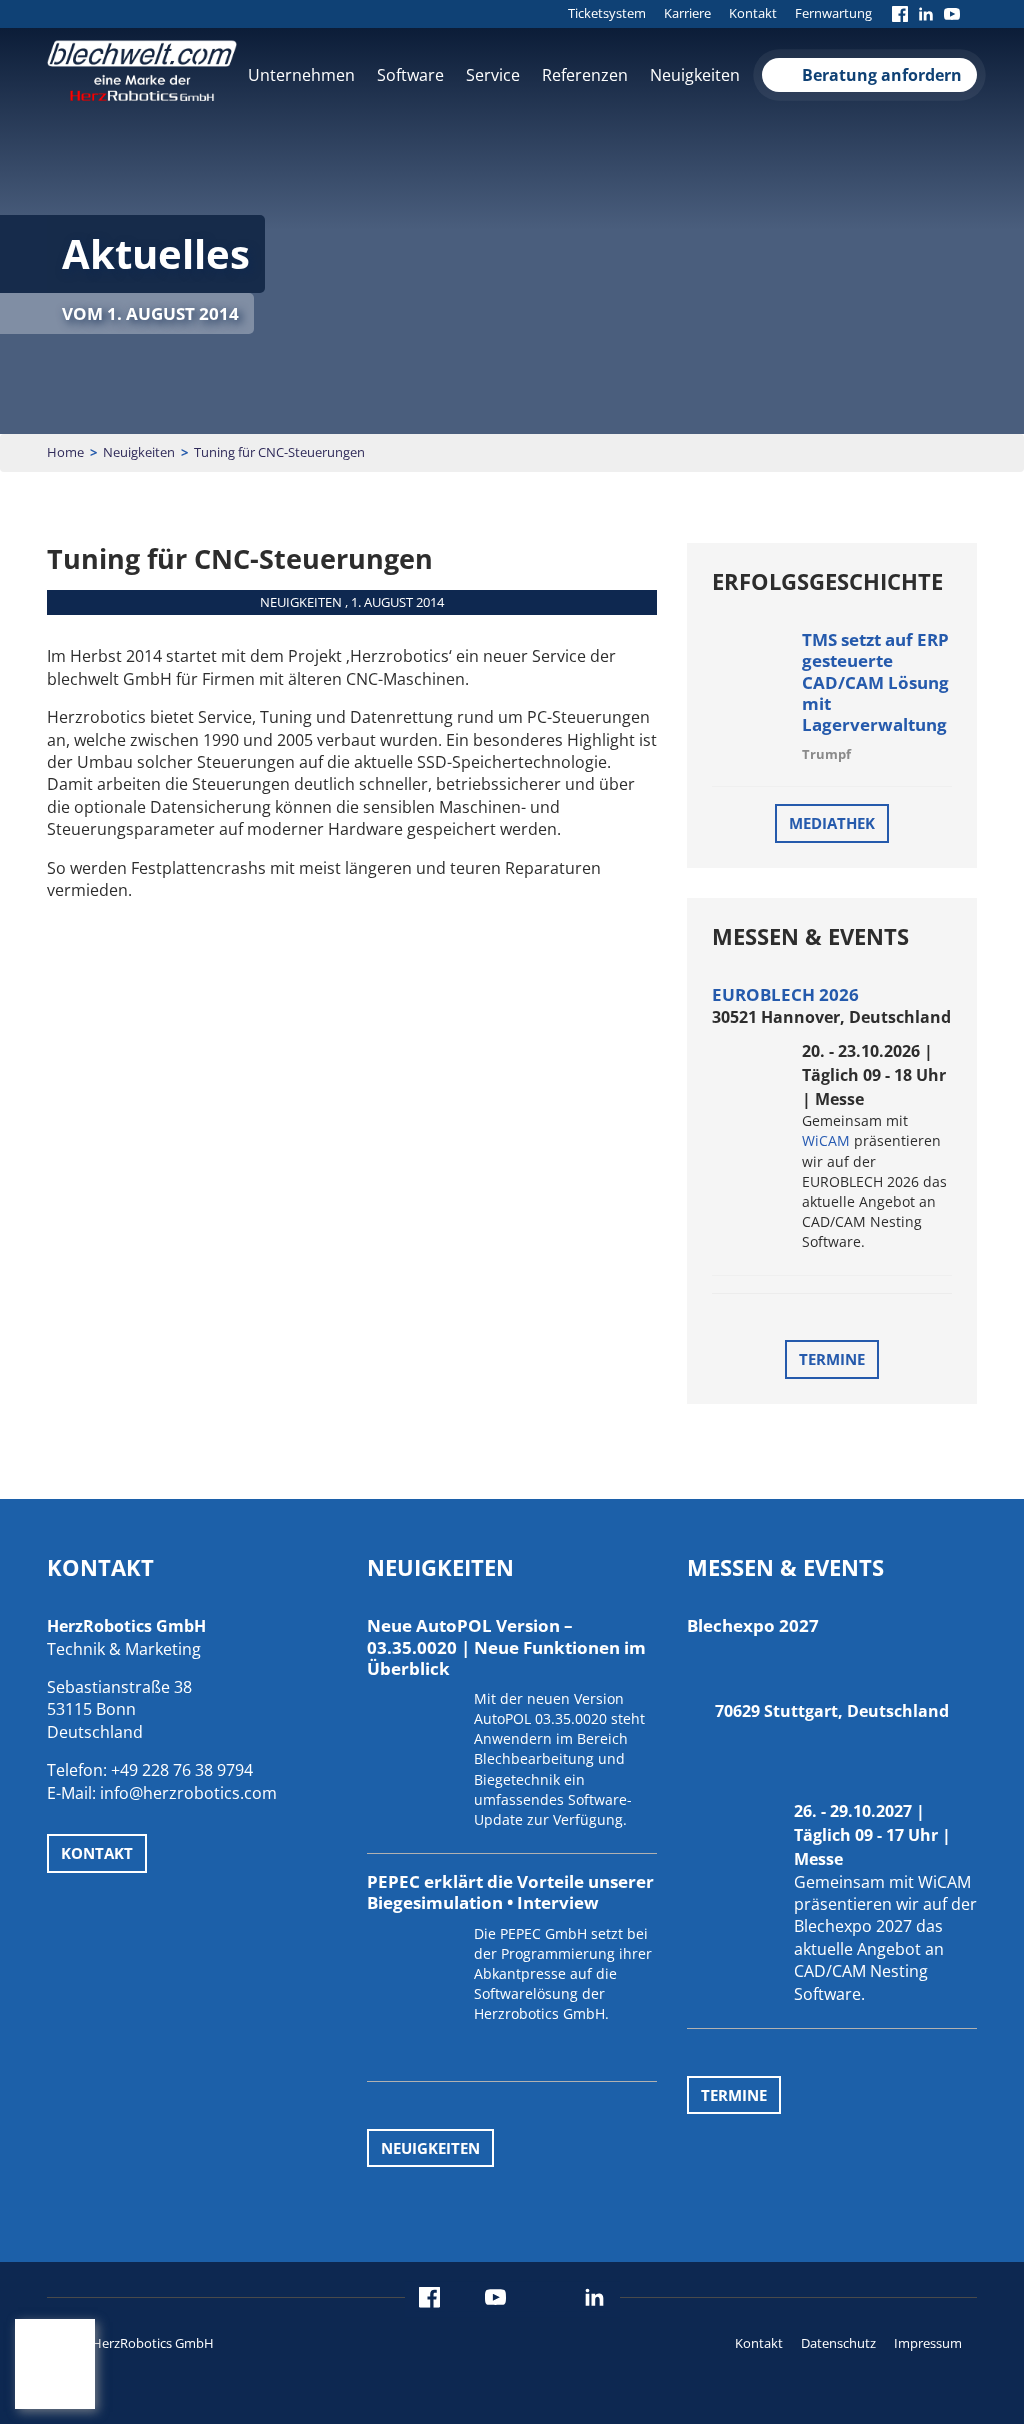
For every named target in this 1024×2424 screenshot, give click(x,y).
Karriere (687, 13)
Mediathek (832, 823)
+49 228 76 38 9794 (182, 1770)
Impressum (928, 2343)
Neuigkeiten (695, 75)
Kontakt (753, 13)
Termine (832, 1359)
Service (493, 75)
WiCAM (826, 1140)
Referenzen (585, 75)
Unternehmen (301, 75)
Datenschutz (838, 2343)
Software (410, 75)
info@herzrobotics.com (188, 1793)
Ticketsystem (607, 13)
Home (65, 452)
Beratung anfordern (882, 75)
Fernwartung (833, 13)
